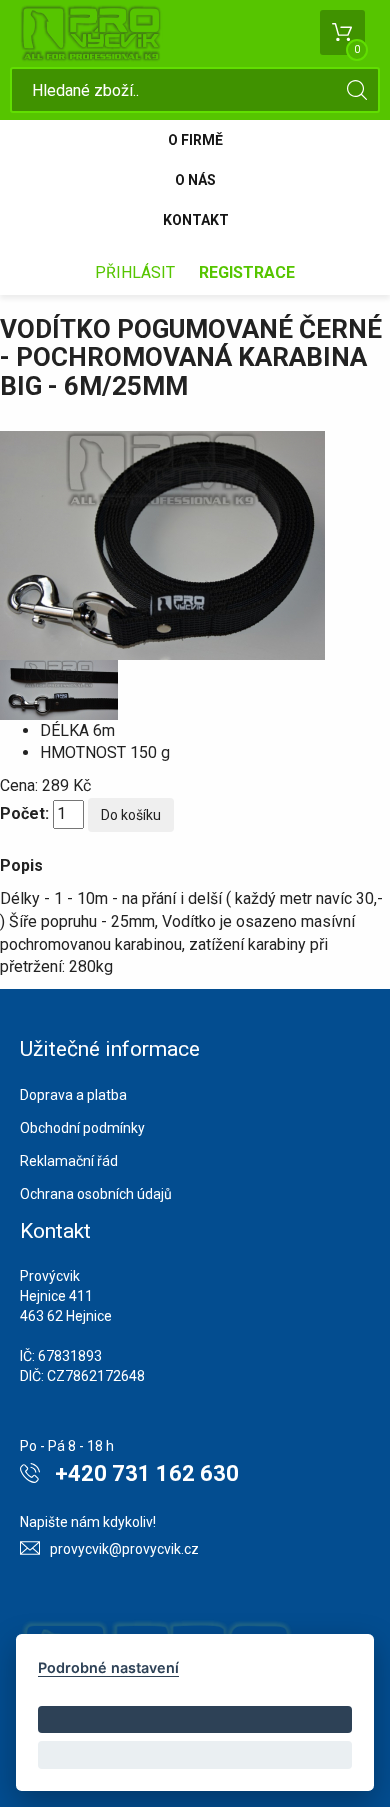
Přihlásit (135, 272)
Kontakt (196, 220)
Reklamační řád (69, 1161)
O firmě (195, 140)
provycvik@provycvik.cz (124, 1549)
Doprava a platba (73, 1095)
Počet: (24, 813)
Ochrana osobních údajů (96, 1194)
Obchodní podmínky (82, 1128)
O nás (195, 180)
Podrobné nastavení (108, 1667)
